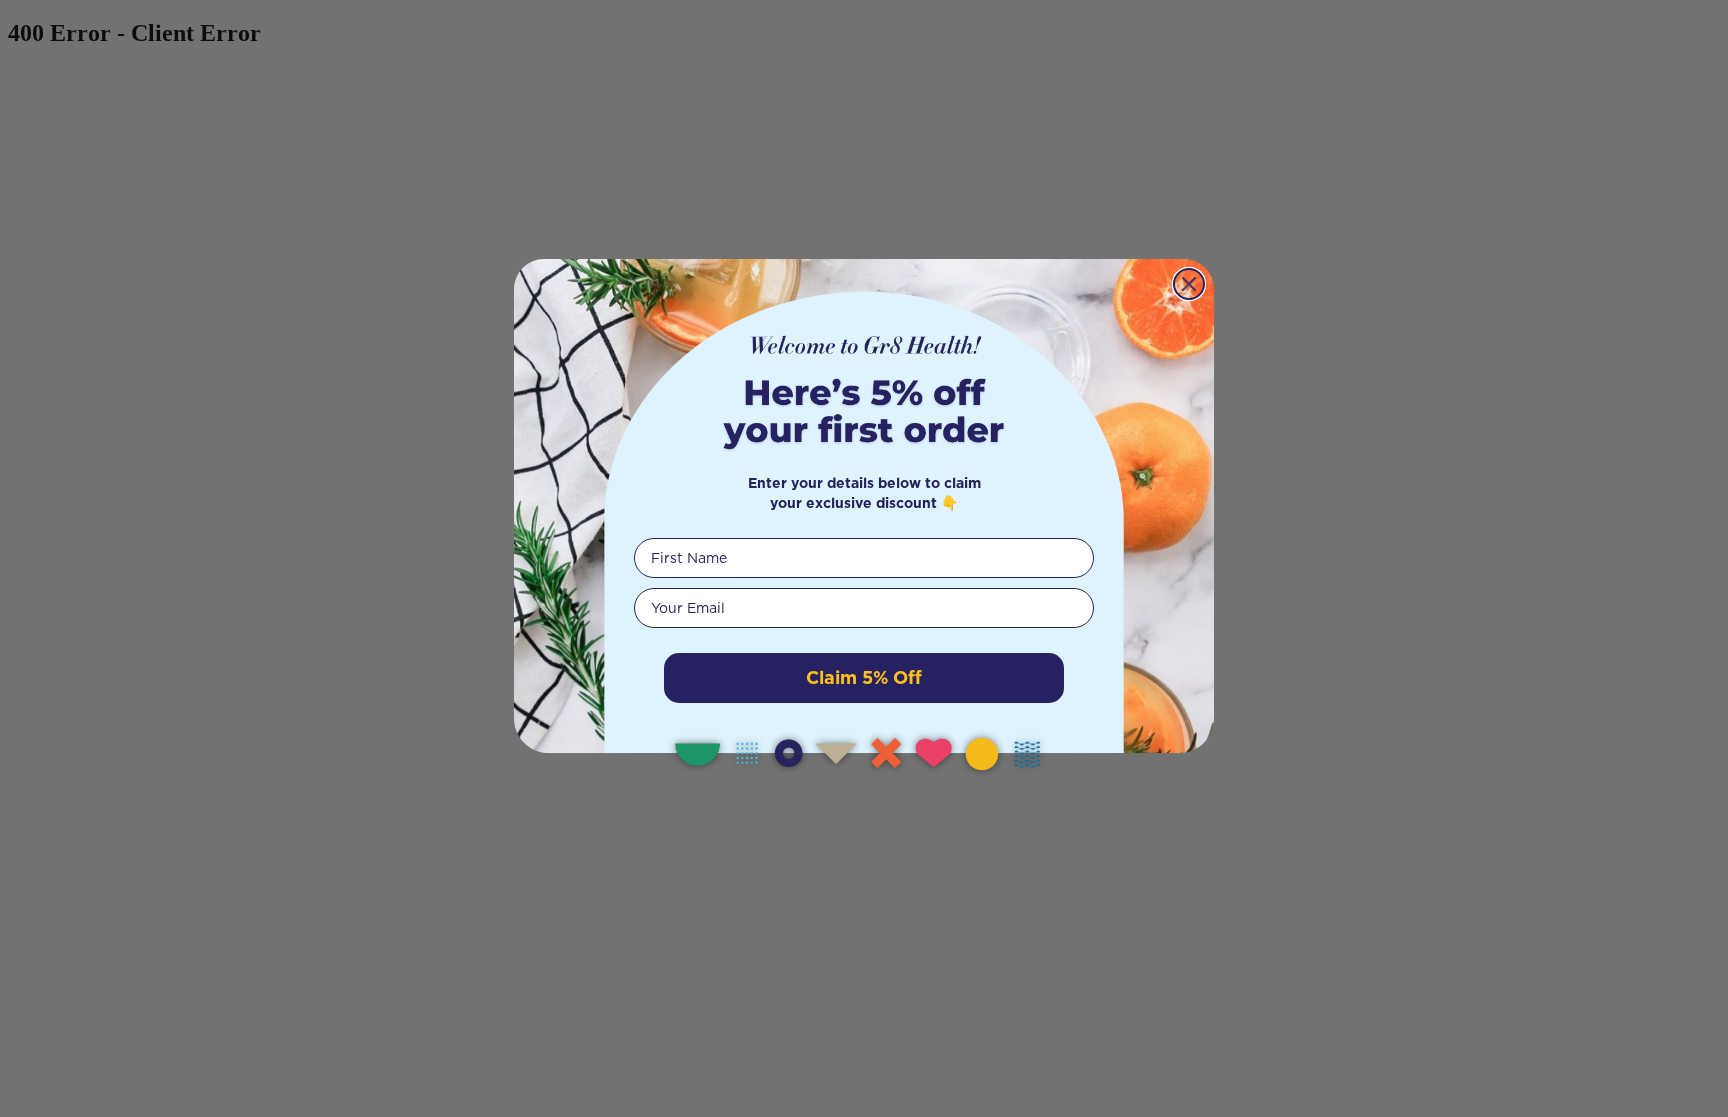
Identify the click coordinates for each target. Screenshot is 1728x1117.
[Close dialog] (1189, 284)
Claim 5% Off (864, 677)
